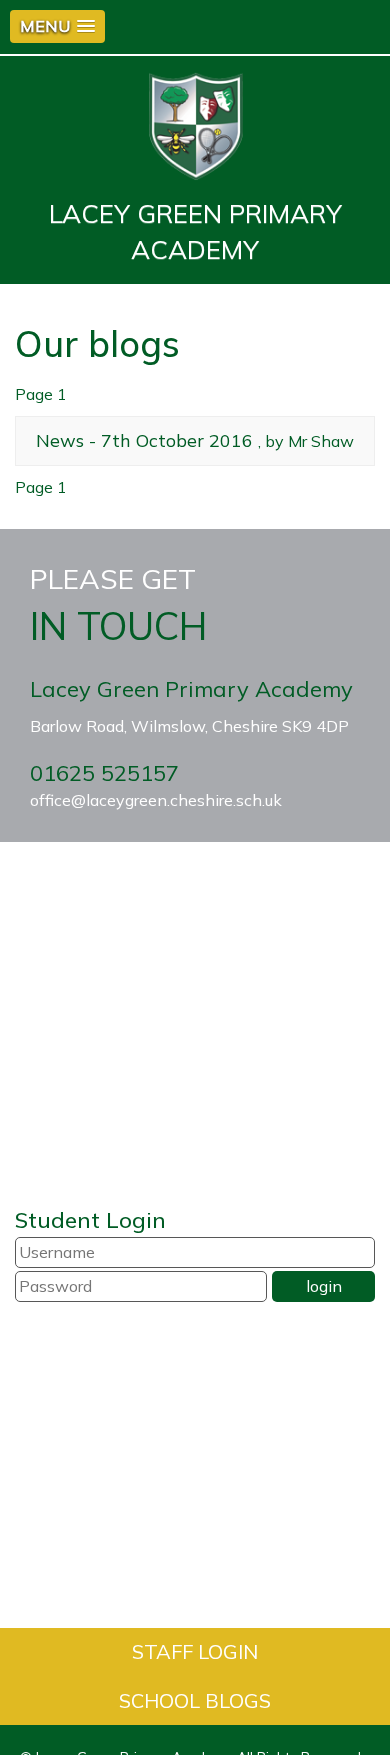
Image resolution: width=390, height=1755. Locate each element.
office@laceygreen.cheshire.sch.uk (156, 800)
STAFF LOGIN (195, 1651)
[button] (57, 26)
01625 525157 (104, 773)
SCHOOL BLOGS (195, 1700)
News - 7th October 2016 (144, 440)
